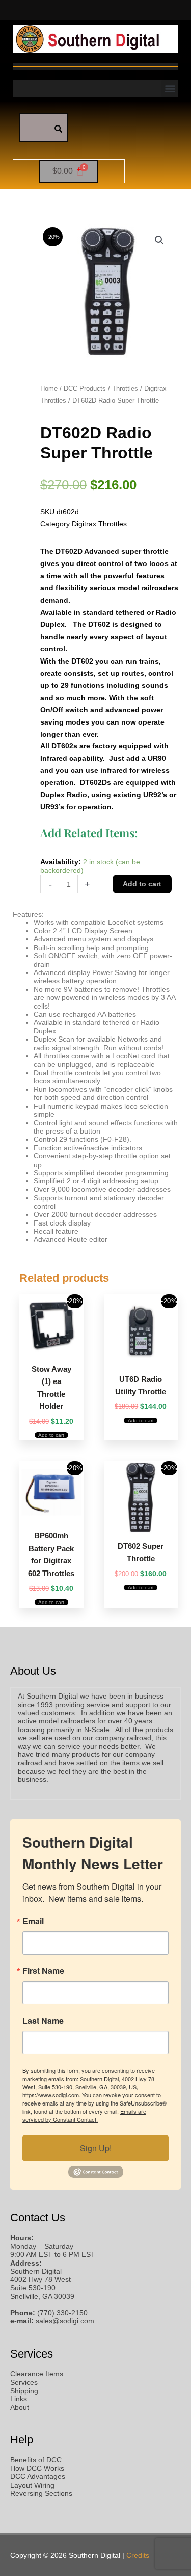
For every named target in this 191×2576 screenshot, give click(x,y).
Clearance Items (37, 2374)
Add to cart (142, 884)
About (20, 2408)
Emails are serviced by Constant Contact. (84, 2115)
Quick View (51, 1347)
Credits (138, 2555)
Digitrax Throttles (99, 524)
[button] (170, 88)
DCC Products (85, 389)
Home (49, 389)
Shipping (24, 2391)
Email (33, 1921)
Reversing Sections (41, 2493)
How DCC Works (37, 2469)
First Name (43, 1971)
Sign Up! (96, 2148)
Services (24, 2383)
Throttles (125, 389)
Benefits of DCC (36, 2460)
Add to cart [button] (51, 1435)
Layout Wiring (32, 2485)
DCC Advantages (38, 2477)
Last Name (43, 2021)
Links (19, 2399)
